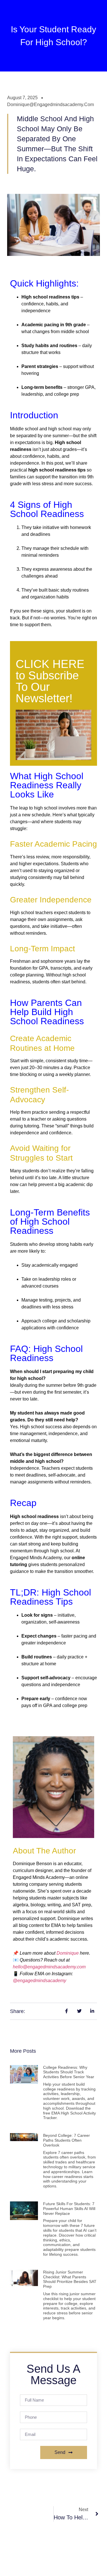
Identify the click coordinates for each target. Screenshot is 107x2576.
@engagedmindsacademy (40, 1981)
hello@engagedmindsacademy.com (49, 1967)
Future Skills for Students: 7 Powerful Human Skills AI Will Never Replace (69, 2209)
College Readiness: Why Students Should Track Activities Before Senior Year (69, 2072)
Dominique (68, 1953)
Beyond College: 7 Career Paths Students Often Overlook (66, 2140)
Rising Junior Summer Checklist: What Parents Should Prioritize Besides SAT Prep (70, 2279)
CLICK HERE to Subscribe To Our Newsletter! (50, 681)
